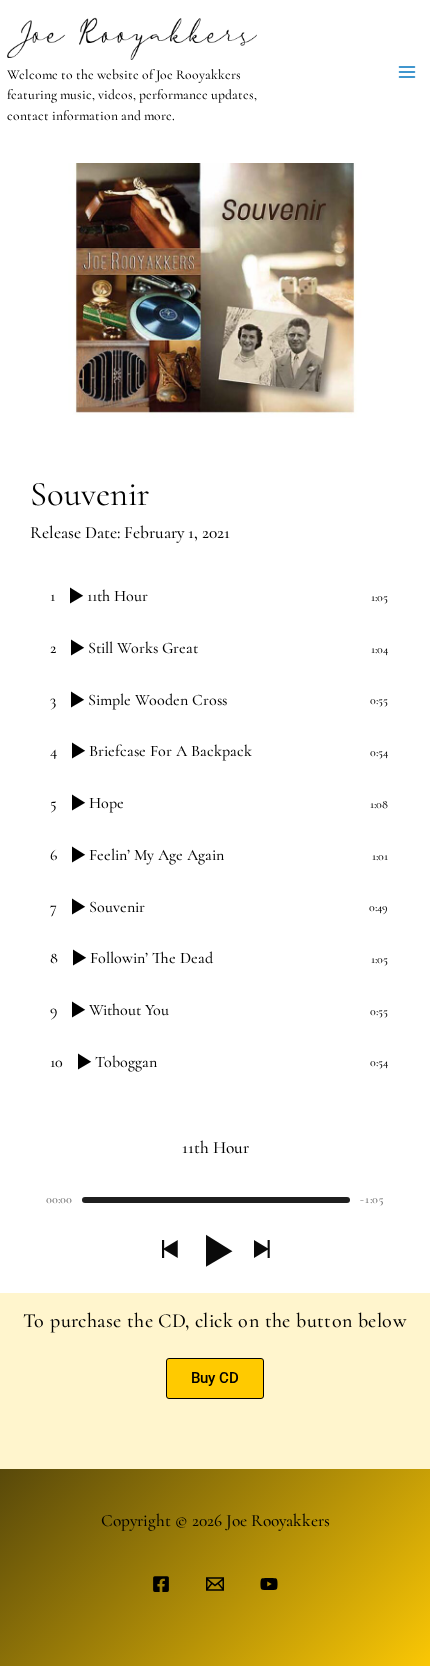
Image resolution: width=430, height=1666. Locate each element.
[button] (169, 1250)
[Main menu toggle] (407, 72)
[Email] (215, 1584)
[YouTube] (269, 1584)
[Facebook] (161, 1584)
